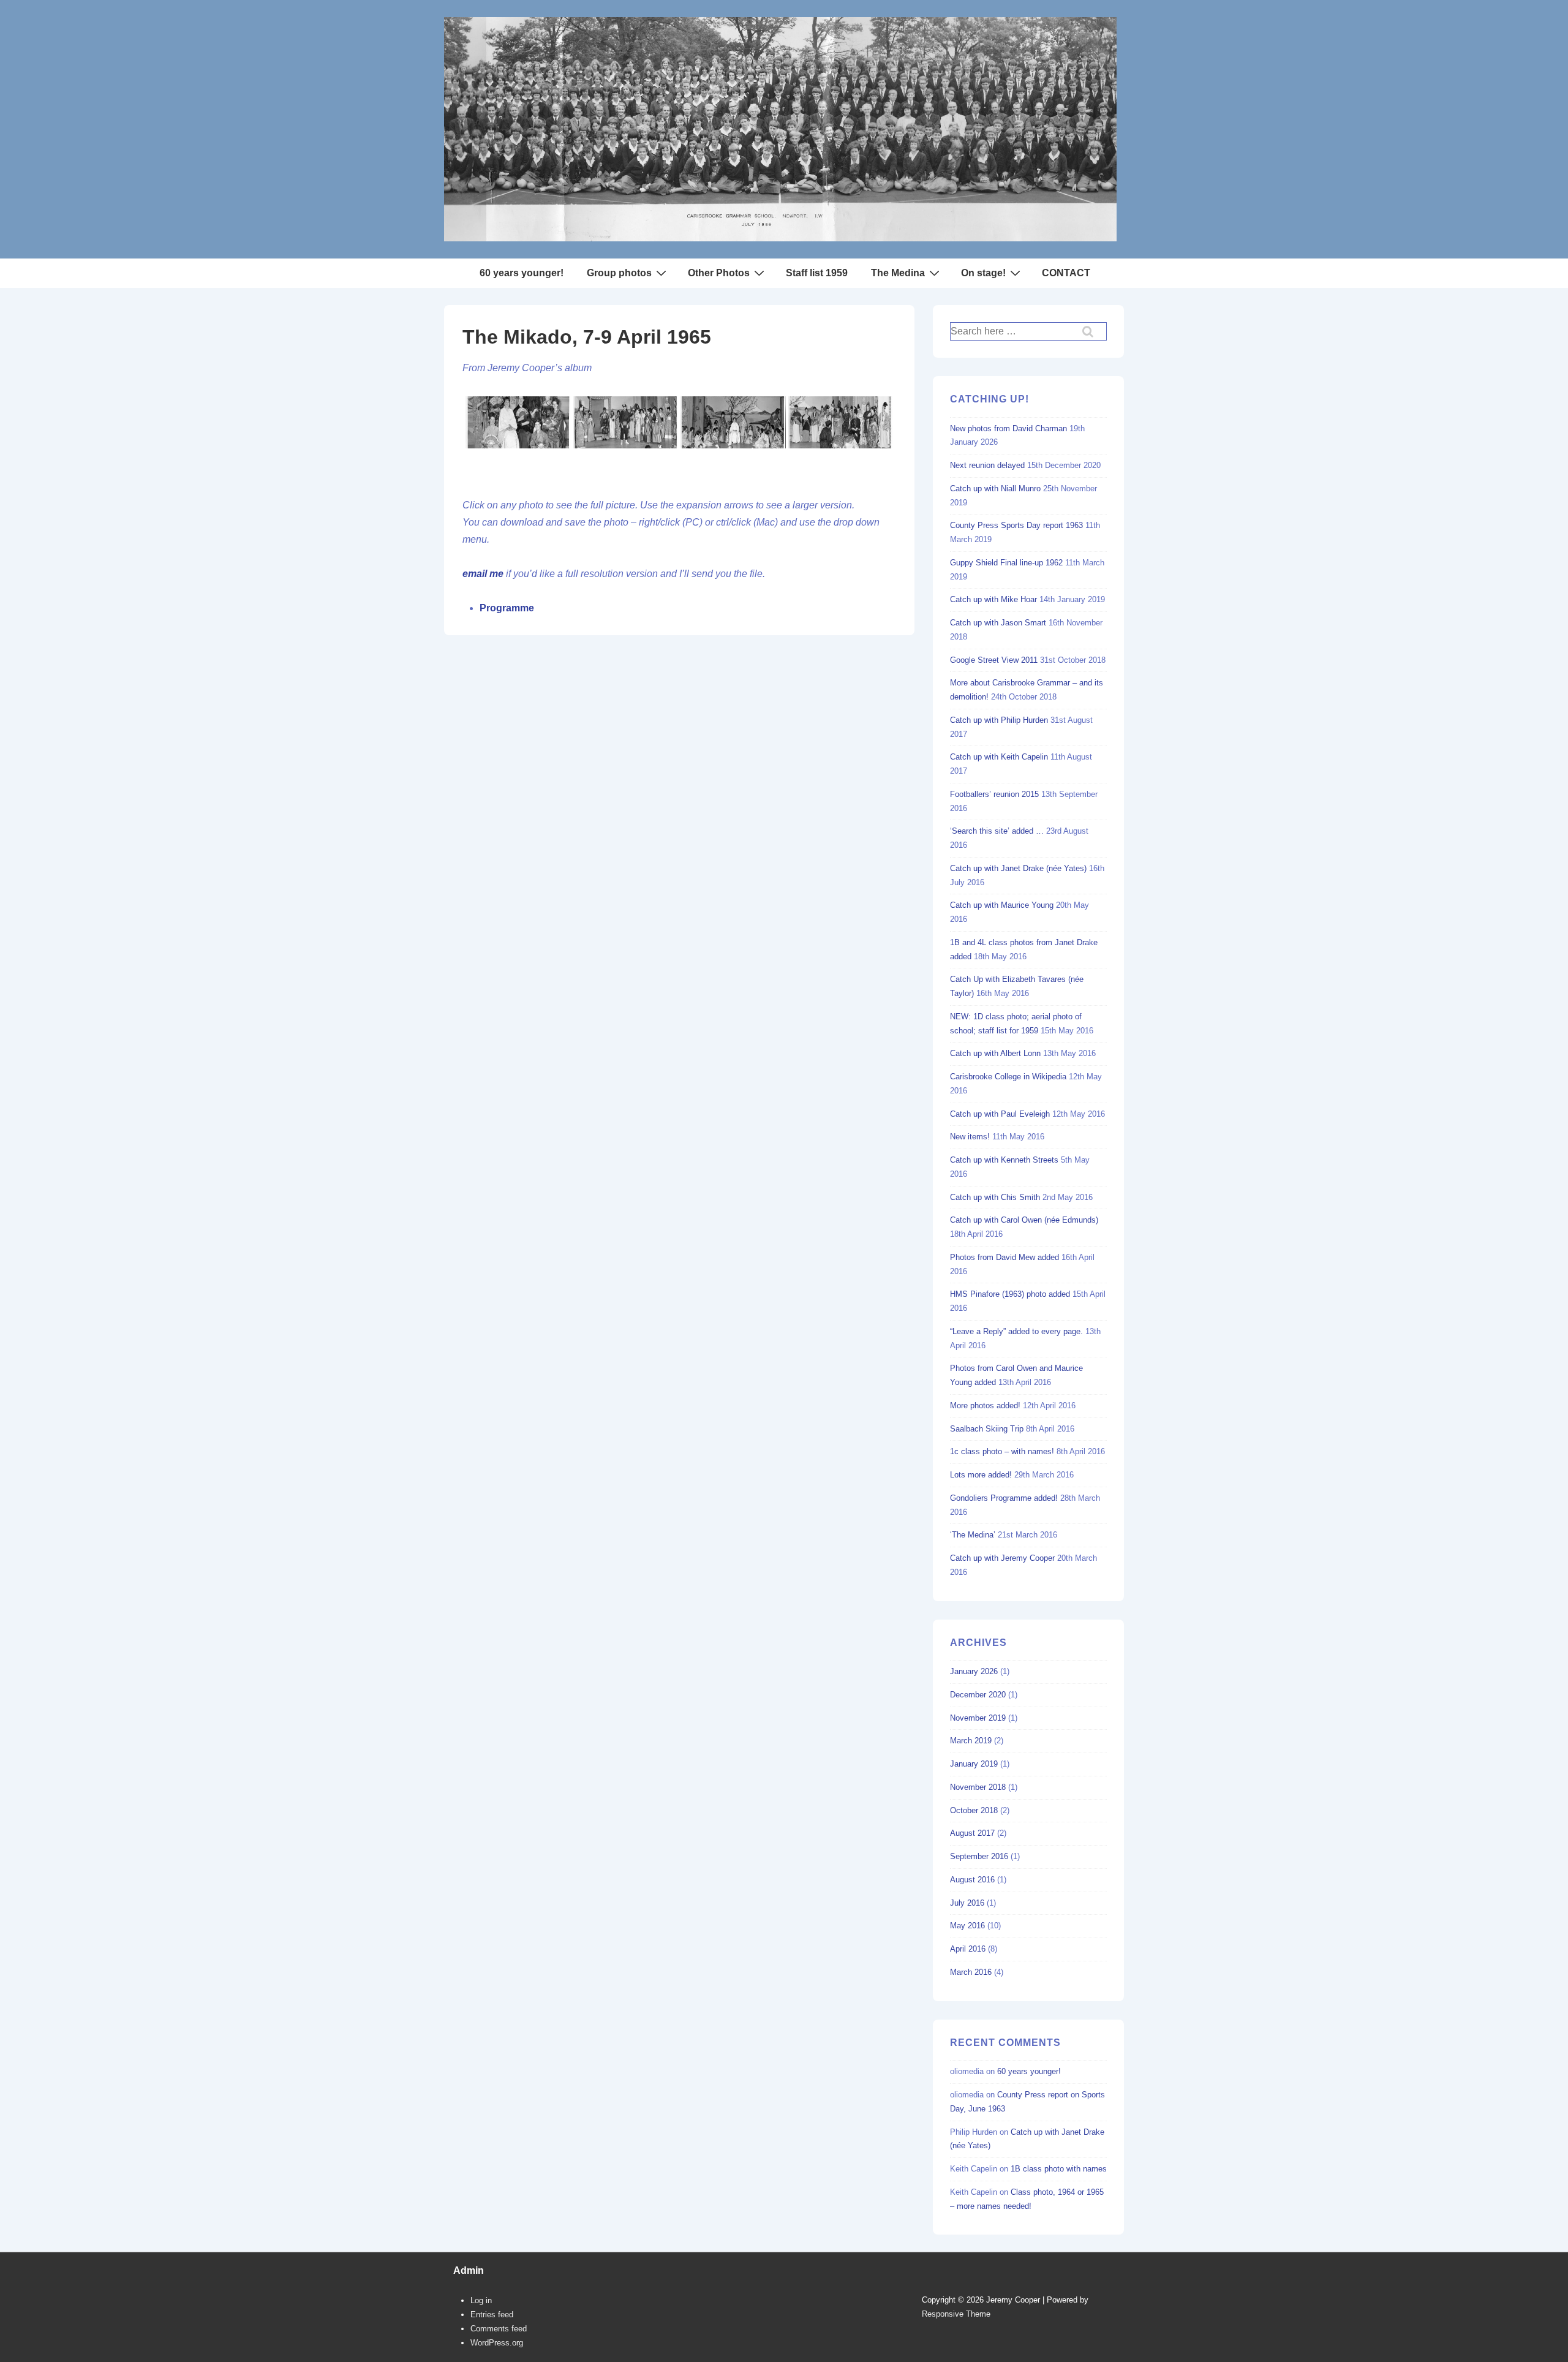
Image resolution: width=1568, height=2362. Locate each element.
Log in (481, 2300)
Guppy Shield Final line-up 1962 (1006, 563)
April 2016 (968, 1949)
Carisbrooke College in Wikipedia (1008, 1077)
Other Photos (719, 273)
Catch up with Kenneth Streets (1004, 1160)
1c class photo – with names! (1002, 1451)
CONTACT (1066, 273)
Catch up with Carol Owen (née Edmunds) (1024, 1220)
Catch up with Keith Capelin (999, 757)
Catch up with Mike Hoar (993, 599)
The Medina (898, 273)
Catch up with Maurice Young (1002, 905)
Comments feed (499, 2329)
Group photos (619, 273)
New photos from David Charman (1008, 428)
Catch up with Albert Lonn (995, 1053)
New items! (970, 1137)
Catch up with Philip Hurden (999, 720)
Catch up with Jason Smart (998, 623)
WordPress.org (497, 2343)
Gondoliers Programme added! (1004, 1498)
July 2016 (967, 1903)
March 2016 (971, 1972)
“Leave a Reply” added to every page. (1016, 1331)
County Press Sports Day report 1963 (1016, 525)
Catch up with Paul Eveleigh (1000, 1114)
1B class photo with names (1059, 2169)
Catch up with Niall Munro (995, 489)
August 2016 (972, 1880)
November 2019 (978, 1718)
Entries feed (492, 2315)
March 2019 (971, 1741)
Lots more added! (981, 1475)
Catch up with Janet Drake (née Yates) (1018, 868)
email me (483, 574)
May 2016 (967, 1926)
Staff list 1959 (817, 273)
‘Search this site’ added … (997, 831)
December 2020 (978, 1695)
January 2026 (974, 1671)
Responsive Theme (956, 2314)
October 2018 (974, 1810)
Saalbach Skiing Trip (987, 1429)
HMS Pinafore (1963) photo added (1010, 1294)
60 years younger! (522, 273)
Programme (507, 608)
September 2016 (979, 1856)
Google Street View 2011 (994, 660)
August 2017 (972, 1833)
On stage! (983, 273)
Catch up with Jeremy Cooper (1002, 1558)
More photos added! (985, 1406)
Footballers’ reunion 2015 (994, 794)
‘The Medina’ (973, 1535)
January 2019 (974, 1764)
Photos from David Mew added (1005, 1257)
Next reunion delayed (987, 465)
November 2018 (978, 1787)
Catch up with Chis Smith (995, 1197)
